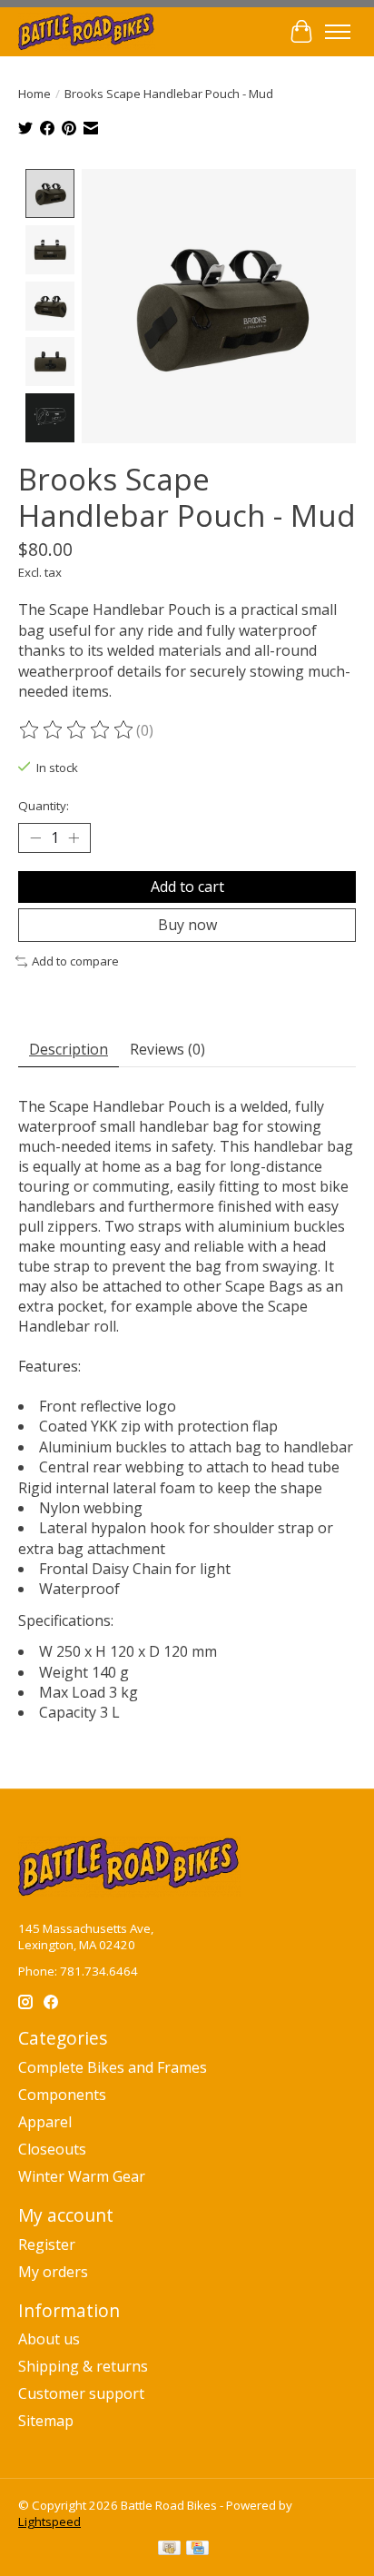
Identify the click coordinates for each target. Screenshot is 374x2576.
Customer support (81, 2393)
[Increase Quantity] (74, 838)
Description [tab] (69, 1049)
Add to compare (75, 961)
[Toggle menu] (338, 32)
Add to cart (187, 887)
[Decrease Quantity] (35, 838)
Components (62, 2095)
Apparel (45, 2122)
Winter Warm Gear (82, 2176)
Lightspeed (49, 2522)
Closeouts (52, 2149)
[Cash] (169, 2550)
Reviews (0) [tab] (167, 1049)
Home (34, 94)
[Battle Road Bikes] (87, 31)
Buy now (187, 925)
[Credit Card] (197, 2550)
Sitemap (46, 2421)
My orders (53, 2272)
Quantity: (44, 806)
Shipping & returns (83, 2366)
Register (47, 2244)
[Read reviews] (77, 730)
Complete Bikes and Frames (113, 2067)
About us (49, 2339)
